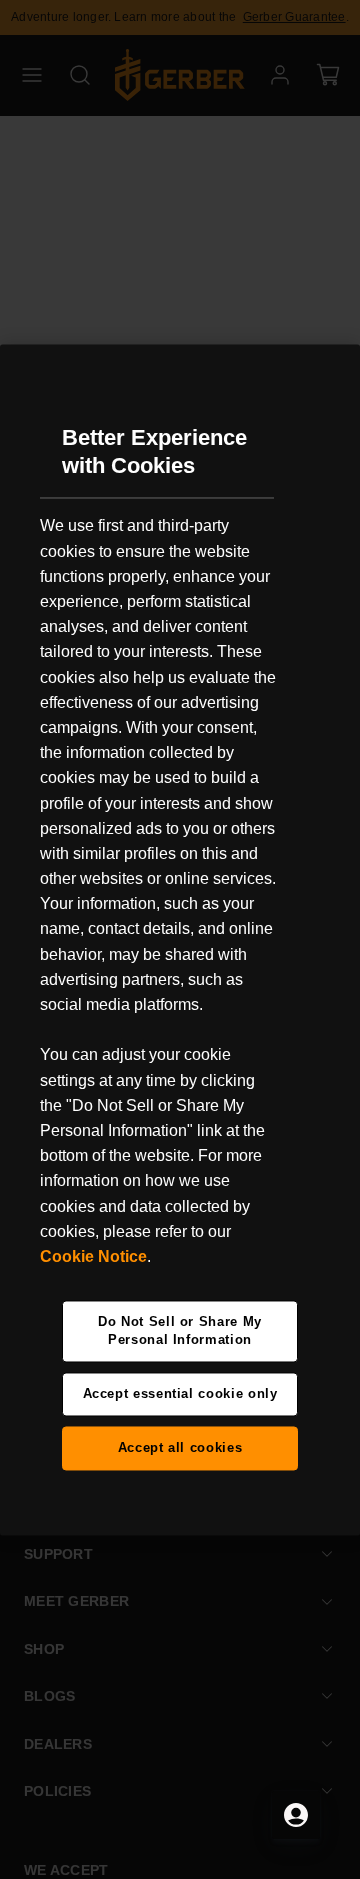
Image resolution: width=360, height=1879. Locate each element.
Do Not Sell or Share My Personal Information (180, 1330)
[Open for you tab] (296, 1815)
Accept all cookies (180, 1447)
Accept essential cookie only (180, 1393)
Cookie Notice (93, 1256)
